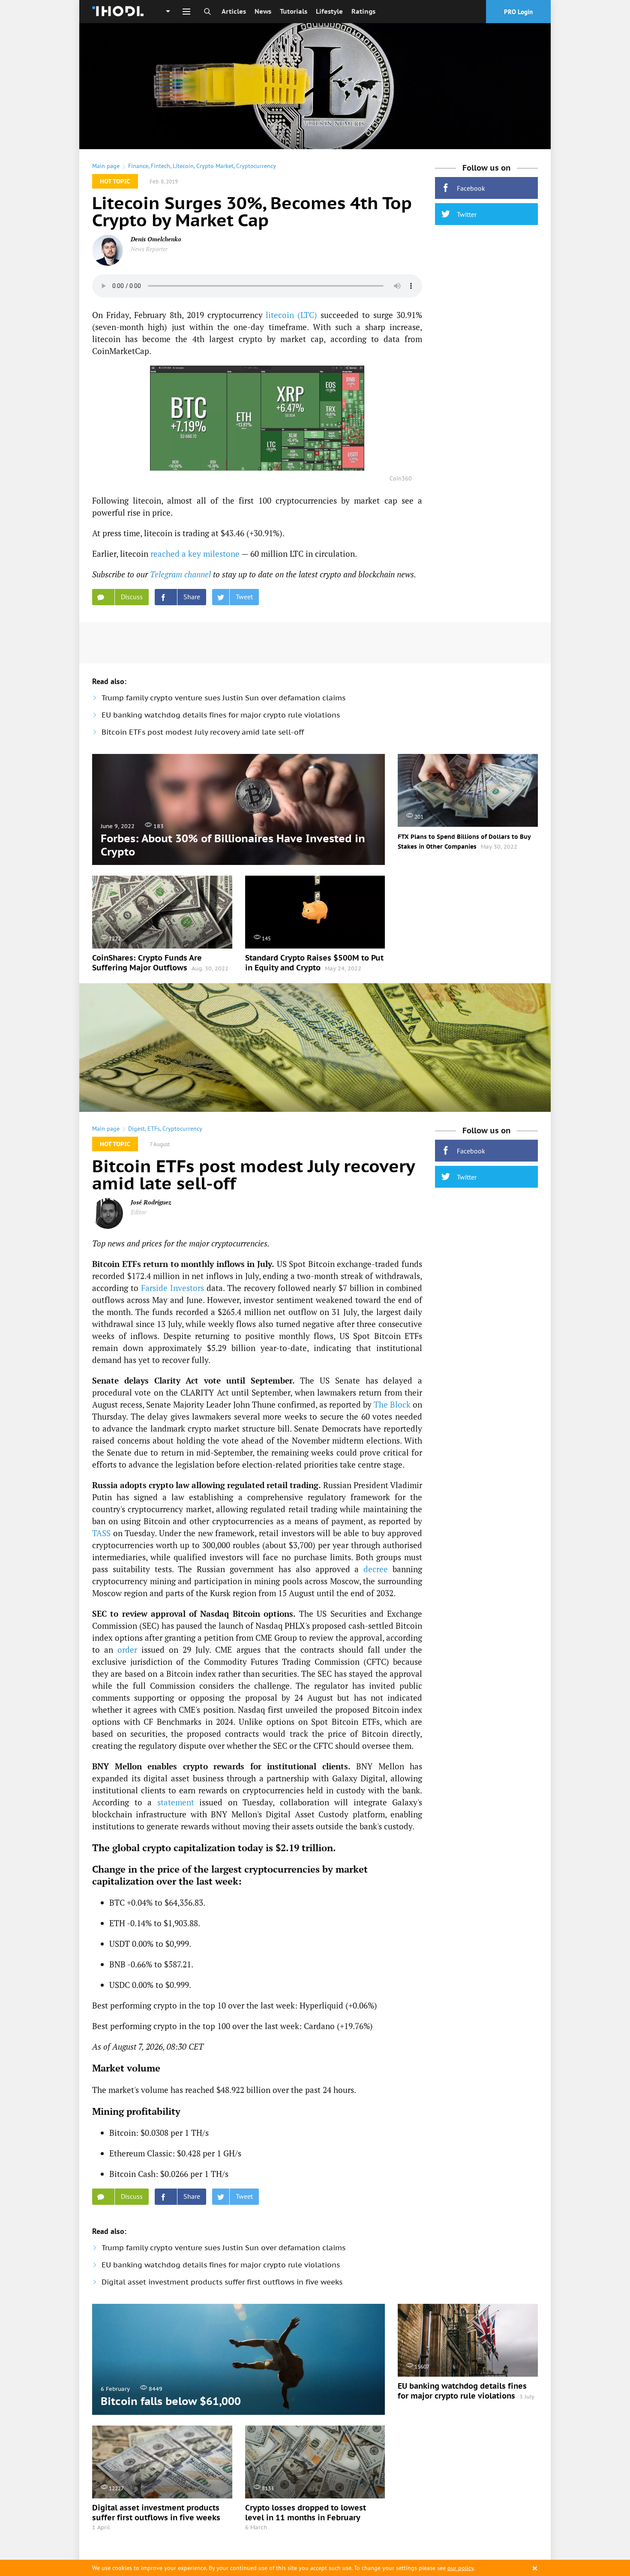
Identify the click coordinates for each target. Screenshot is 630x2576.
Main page (106, 166)
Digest (136, 1129)
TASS (101, 1533)
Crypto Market (215, 166)
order (127, 1650)
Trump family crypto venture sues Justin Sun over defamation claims (223, 698)
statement (176, 1802)
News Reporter (149, 249)
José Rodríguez (151, 1202)
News (263, 11)
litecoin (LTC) (291, 315)
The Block (392, 1404)
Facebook (471, 188)
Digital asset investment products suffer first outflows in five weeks (222, 2282)
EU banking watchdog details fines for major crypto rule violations (221, 715)
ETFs (154, 1129)
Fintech (160, 166)
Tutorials (294, 11)
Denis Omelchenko (156, 239)
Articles (234, 11)
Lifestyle (329, 11)
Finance (138, 166)
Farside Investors (172, 1288)
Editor (138, 1212)
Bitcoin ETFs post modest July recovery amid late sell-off (203, 732)
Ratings (363, 11)
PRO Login (518, 12)
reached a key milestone (195, 554)
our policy (460, 2568)
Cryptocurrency (256, 166)
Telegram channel (180, 574)
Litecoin (183, 166)
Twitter (467, 214)
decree (376, 1569)
